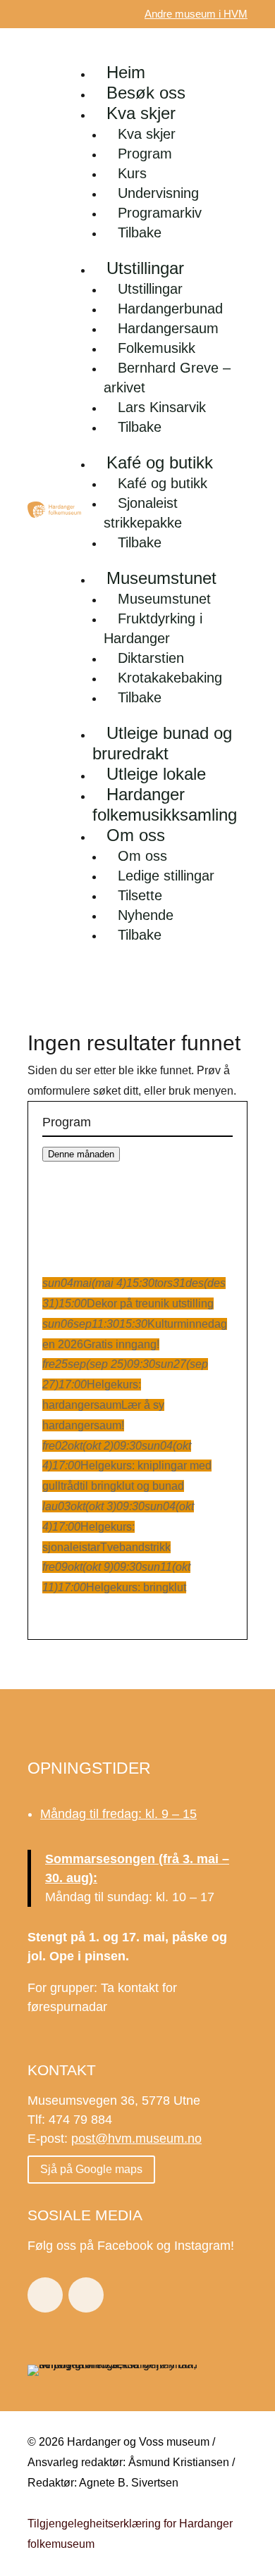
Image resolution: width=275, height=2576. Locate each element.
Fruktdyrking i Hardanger (153, 628)
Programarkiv (160, 213)
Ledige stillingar (166, 876)
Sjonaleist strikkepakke (143, 513)
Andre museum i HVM (196, 14)
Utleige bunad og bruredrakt (162, 743)
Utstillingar (145, 268)
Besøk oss (146, 93)
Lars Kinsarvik (162, 407)
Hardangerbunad (170, 309)
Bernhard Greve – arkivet (167, 378)
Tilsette (140, 895)
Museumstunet (161, 578)
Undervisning (158, 193)
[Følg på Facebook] (45, 2295)
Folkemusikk (157, 348)
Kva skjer (141, 113)
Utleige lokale (156, 774)
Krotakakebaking (170, 678)
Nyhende (146, 915)
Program (145, 154)
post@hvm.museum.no (136, 2139)
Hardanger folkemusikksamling (165, 804)
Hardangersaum (168, 328)
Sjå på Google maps (91, 2169)
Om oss (136, 835)
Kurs (132, 173)
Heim (126, 72)
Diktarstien (151, 658)
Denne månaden (81, 1154)
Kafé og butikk (160, 462)
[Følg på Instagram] (86, 2295)
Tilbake (140, 232)
